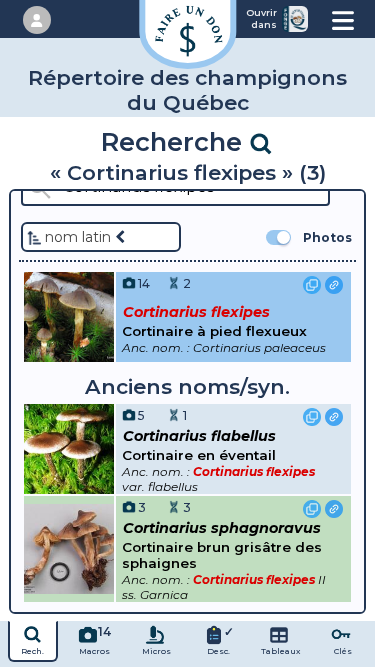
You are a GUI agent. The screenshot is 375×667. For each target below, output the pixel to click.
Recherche (175, 141)
